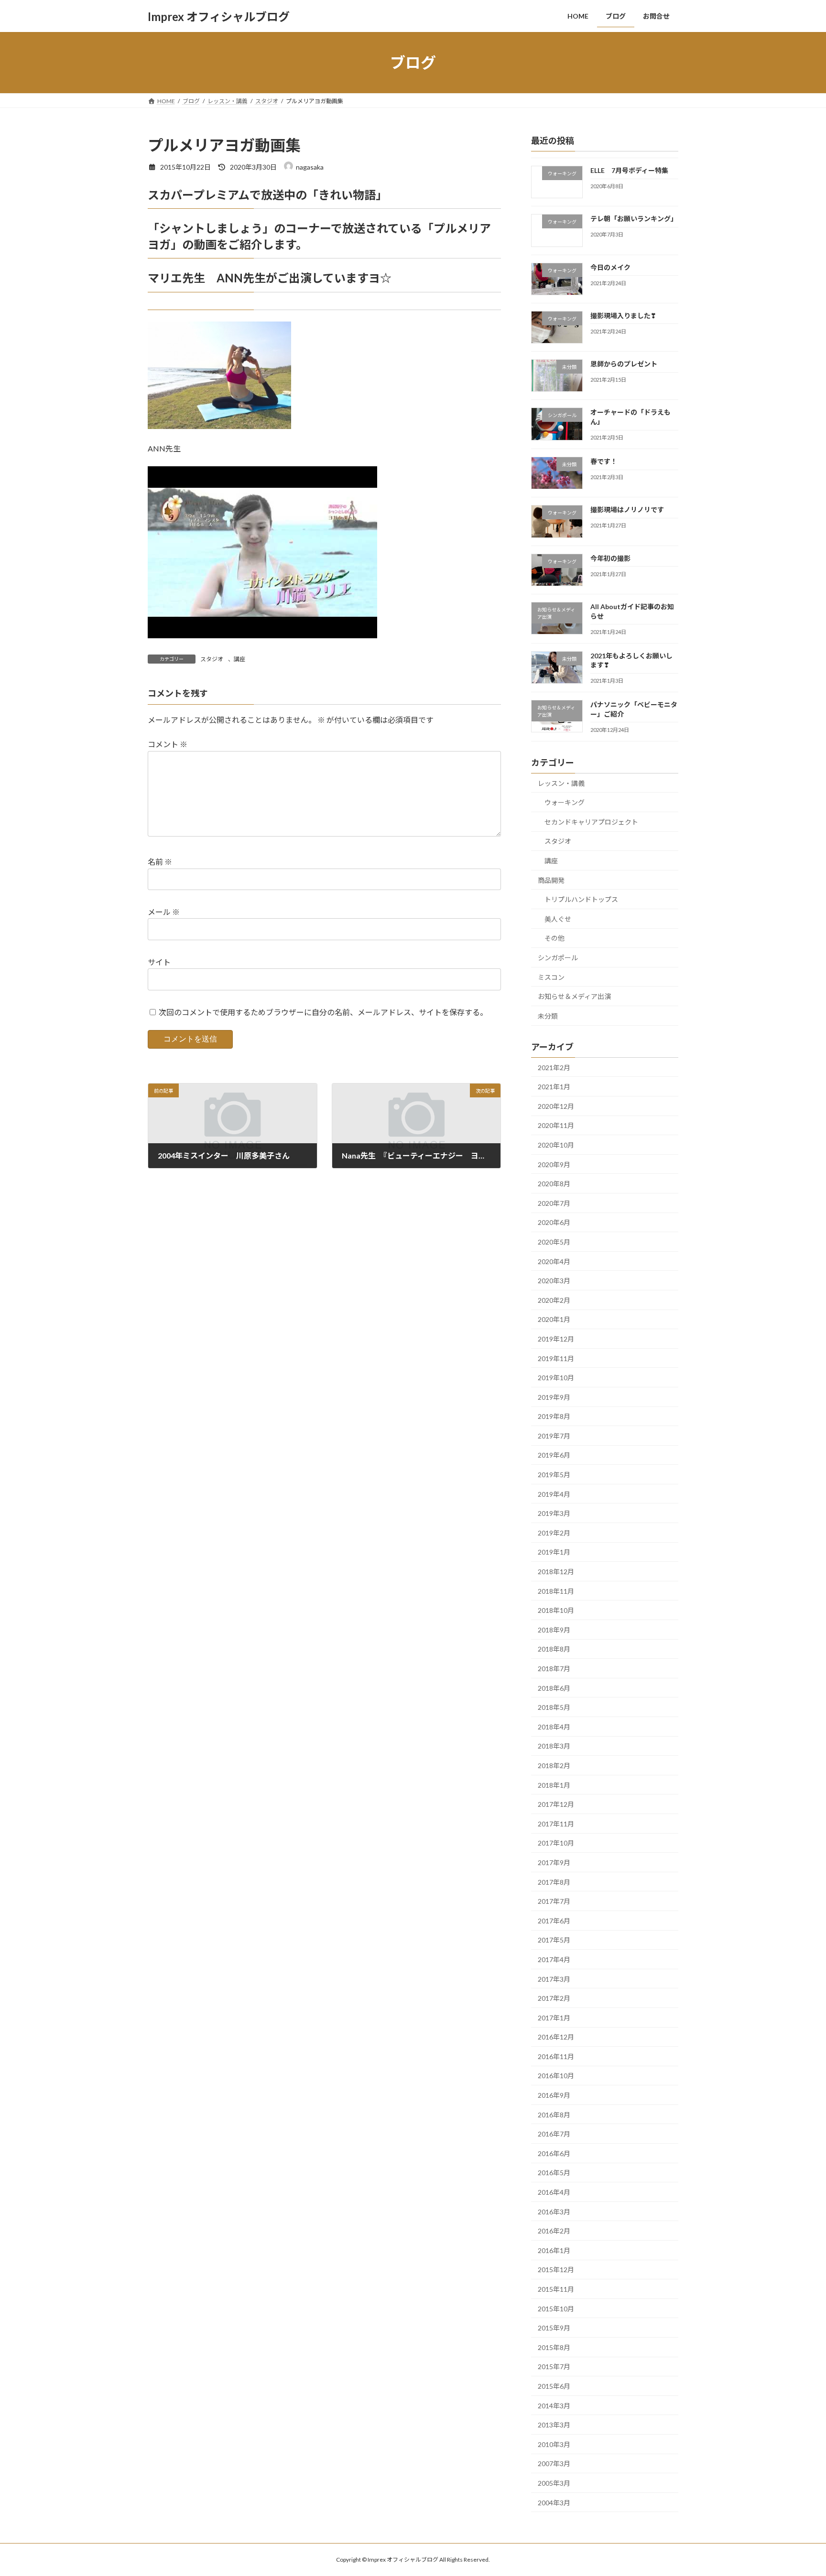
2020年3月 (554, 1281)
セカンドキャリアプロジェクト (591, 822)
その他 (554, 939)
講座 (239, 659)
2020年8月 (554, 1184)
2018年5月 (554, 1707)
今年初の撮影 (610, 558)
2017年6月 (554, 1921)
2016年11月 (556, 2056)
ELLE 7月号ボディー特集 (629, 170)
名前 (160, 862)
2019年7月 (554, 1436)
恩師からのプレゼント (624, 364)
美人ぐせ (558, 919)
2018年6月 (554, 1688)
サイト (159, 962)
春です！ (604, 461)
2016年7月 (554, 2134)
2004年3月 (554, 2503)
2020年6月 (554, 1223)
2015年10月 (556, 2309)
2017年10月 (556, 1843)
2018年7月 (554, 1669)
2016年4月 (554, 2192)
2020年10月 (556, 1145)
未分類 (548, 1016)
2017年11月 (556, 1824)
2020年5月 (554, 1242)
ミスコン (551, 977)
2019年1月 (554, 1552)
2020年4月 (554, 1261)
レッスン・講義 (561, 783)
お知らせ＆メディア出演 (574, 996)
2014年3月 (554, 2406)
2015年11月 (556, 2289)
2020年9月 (554, 1165)
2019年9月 (554, 1397)
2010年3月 (554, 2444)
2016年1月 (554, 2250)
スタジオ (212, 659)
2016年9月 (554, 2095)
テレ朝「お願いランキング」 (634, 219)
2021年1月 (554, 1087)
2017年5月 (554, 1940)
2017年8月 (554, 1882)
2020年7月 (554, 1203)
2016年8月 (554, 2115)
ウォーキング (565, 802)
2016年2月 (554, 2231)
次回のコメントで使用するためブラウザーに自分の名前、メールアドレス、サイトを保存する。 (323, 1012)
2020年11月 (556, 1126)
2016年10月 (556, 2076)
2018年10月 (556, 1610)
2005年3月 (554, 2483)
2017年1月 (554, 2018)
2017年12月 (556, 1804)
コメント (168, 744)
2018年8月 (554, 1649)
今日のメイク (610, 267)
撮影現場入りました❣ (623, 316)
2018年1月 (554, 1785)
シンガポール (558, 958)
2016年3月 (554, 2212)
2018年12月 (556, 1572)
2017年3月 (554, 1979)
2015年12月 (556, 2270)
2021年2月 (554, 1068)
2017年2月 (554, 1998)
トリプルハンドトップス (581, 899)
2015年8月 (554, 2347)
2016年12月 (556, 2037)
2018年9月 (554, 1630)
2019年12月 (556, 1339)
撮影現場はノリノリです (627, 510)
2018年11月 (556, 1591)
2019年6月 (554, 1455)
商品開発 (551, 880)
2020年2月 (554, 1300)
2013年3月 (554, 2425)
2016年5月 (554, 2173)
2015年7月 (554, 2367)
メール (164, 912)
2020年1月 (554, 1320)
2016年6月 (554, 2153)
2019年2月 (554, 1533)
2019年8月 (554, 1416)
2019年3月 (554, 1513)
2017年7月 (554, 1901)
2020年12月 (556, 1106)
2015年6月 (554, 2386)
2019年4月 (554, 1494)
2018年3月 (554, 1746)
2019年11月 (556, 1358)
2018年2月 (554, 1766)
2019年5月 (554, 1475)
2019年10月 (556, 1378)
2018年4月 (554, 1727)
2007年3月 (554, 2464)
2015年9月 (554, 2328)
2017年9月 (554, 1862)
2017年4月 (554, 1959)
